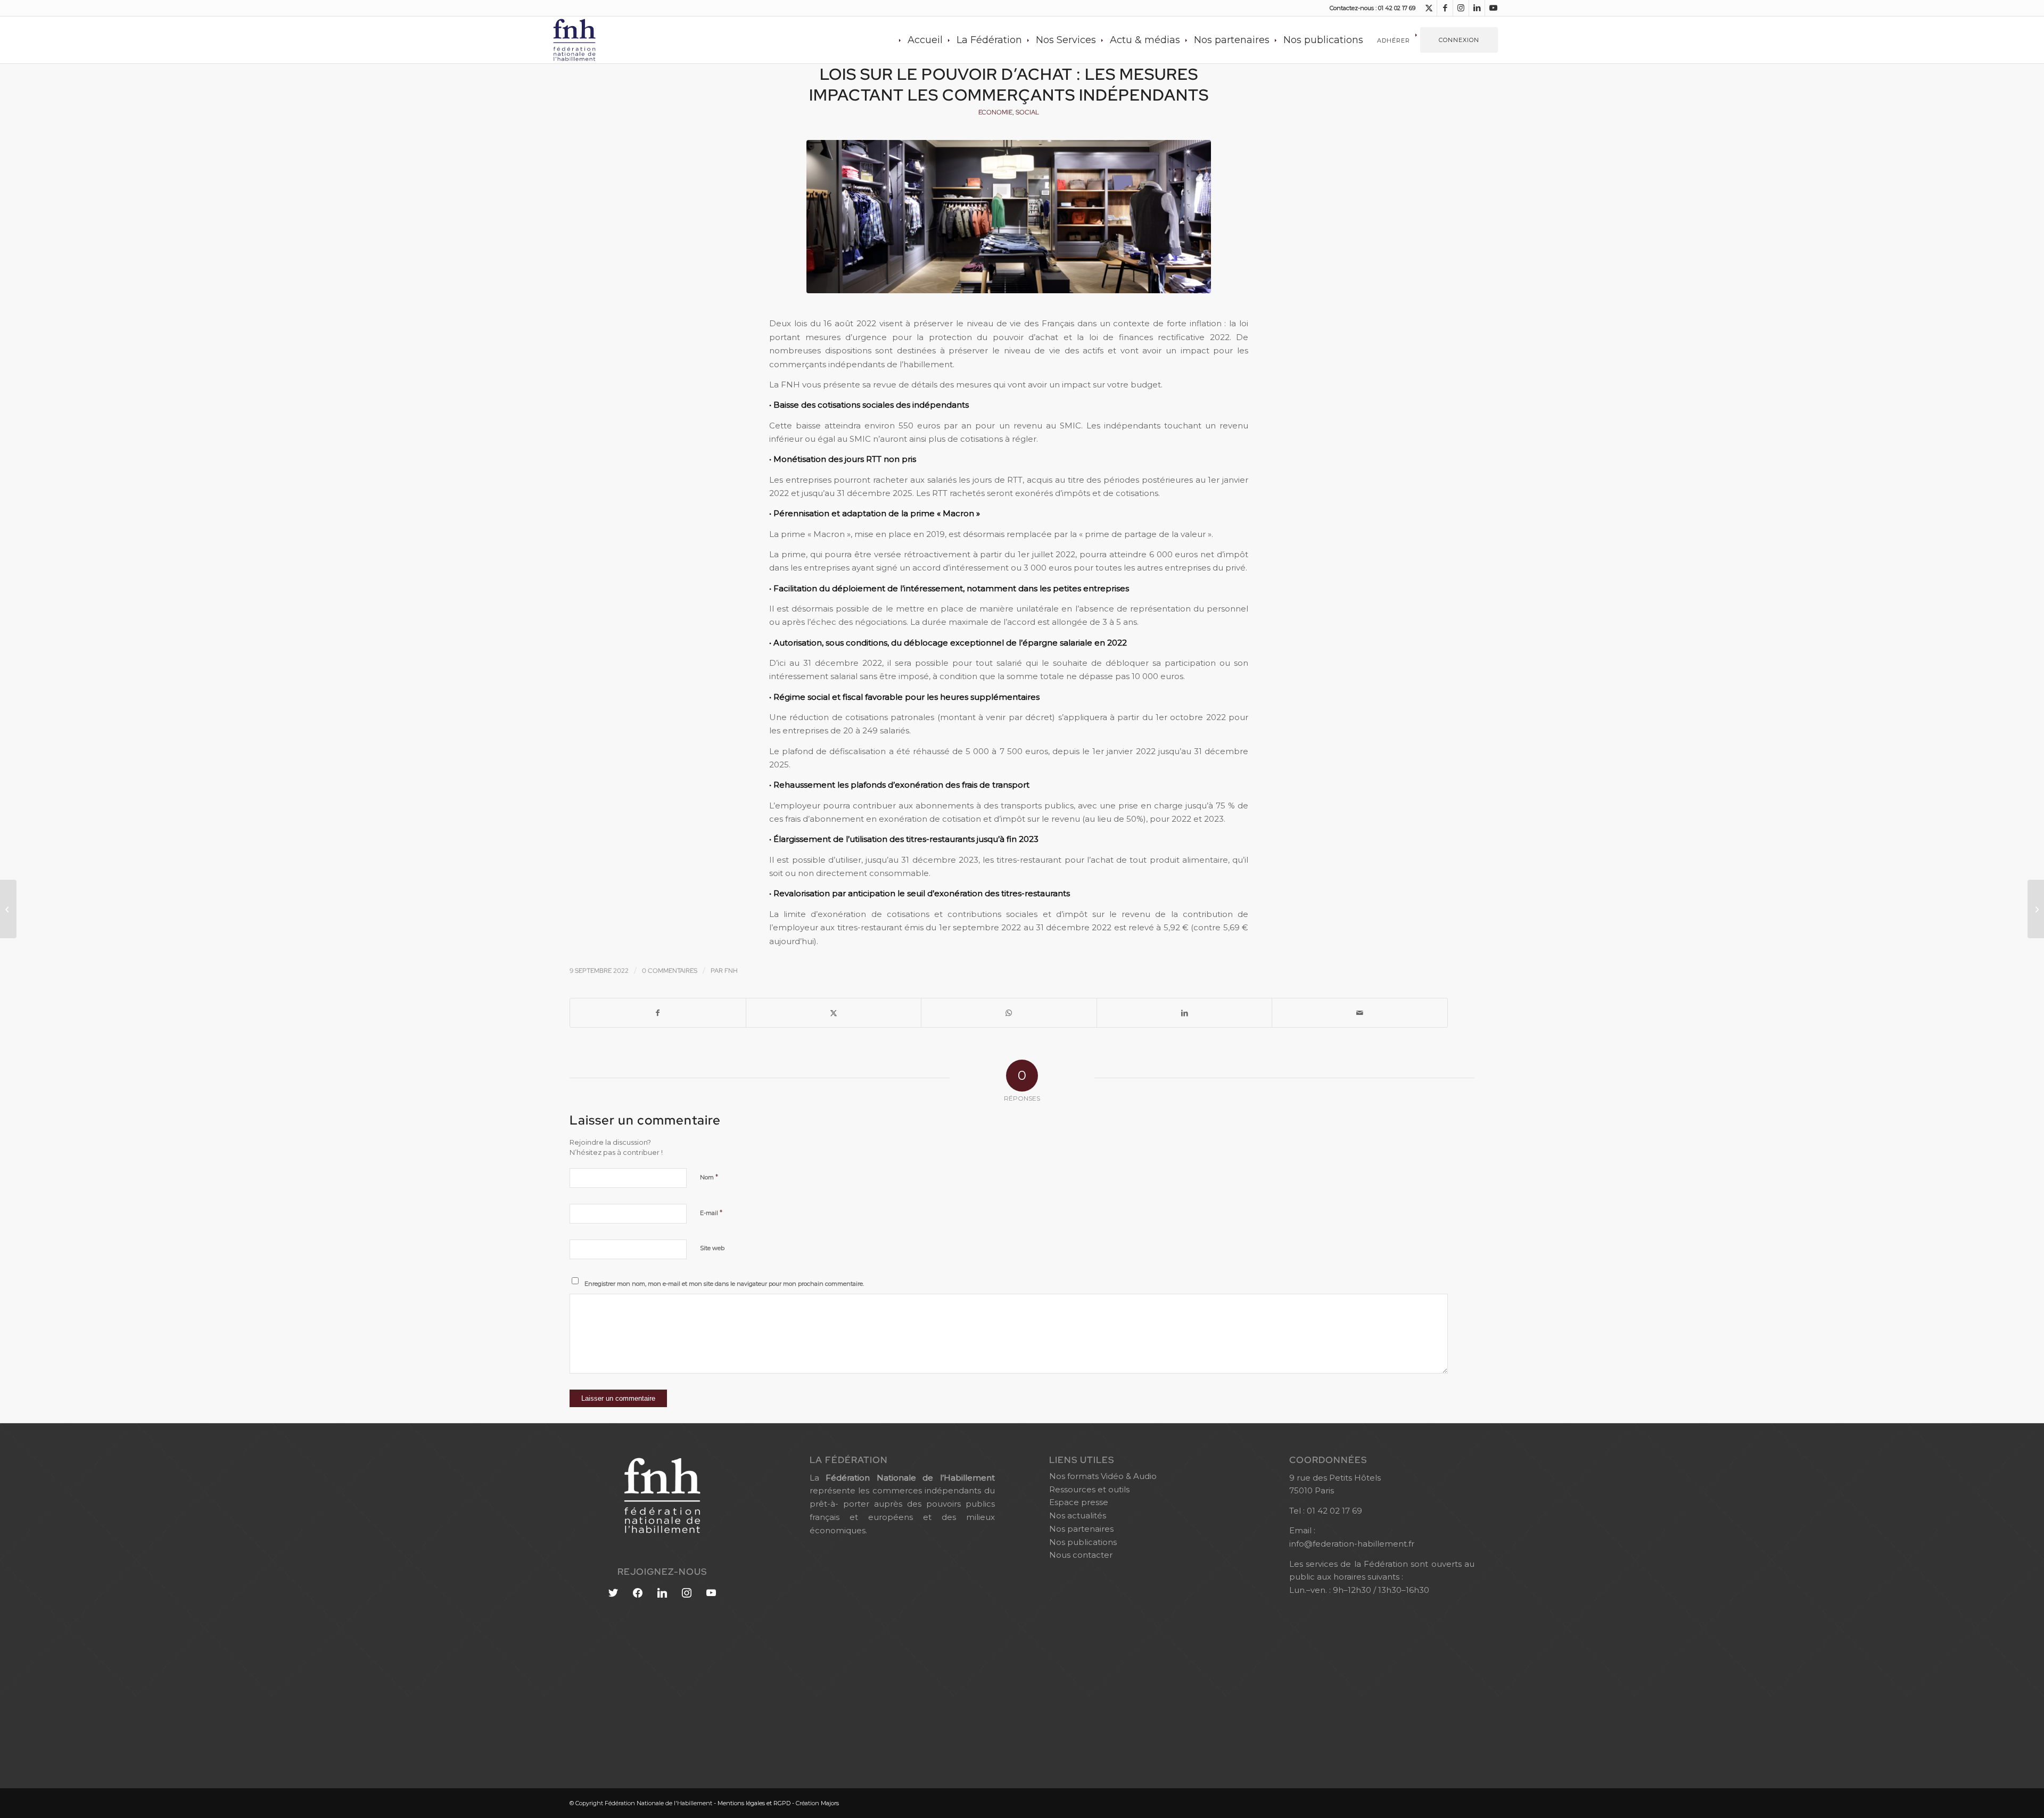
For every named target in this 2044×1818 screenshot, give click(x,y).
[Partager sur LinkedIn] (1185, 1013)
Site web (712, 1248)
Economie (995, 112)
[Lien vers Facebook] (1445, 8)
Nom (709, 1177)
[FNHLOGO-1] (591, 40)
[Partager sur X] (834, 1013)
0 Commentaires (670, 971)
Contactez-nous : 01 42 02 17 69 (1373, 8)
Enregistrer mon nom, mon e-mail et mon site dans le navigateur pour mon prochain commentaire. (724, 1284)
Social (1027, 112)
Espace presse (1079, 1502)
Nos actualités (1078, 1515)
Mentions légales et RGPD (754, 1803)
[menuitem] (925, 40)
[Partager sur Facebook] (658, 1013)
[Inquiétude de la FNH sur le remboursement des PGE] (8, 909)
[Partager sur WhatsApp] (1009, 1013)
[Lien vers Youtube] (1493, 8)
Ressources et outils (1089, 1489)
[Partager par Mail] (1360, 1013)
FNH (731, 971)
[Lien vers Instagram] (1461, 8)
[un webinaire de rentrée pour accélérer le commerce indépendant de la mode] (2036, 909)
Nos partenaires (1081, 1529)
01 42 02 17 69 (1334, 1511)
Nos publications (1083, 1542)
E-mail (711, 1212)
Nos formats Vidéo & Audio (1103, 1476)
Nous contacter (1081, 1555)
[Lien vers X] (1429, 8)
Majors (830, 1803)
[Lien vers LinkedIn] (1477, 8)
